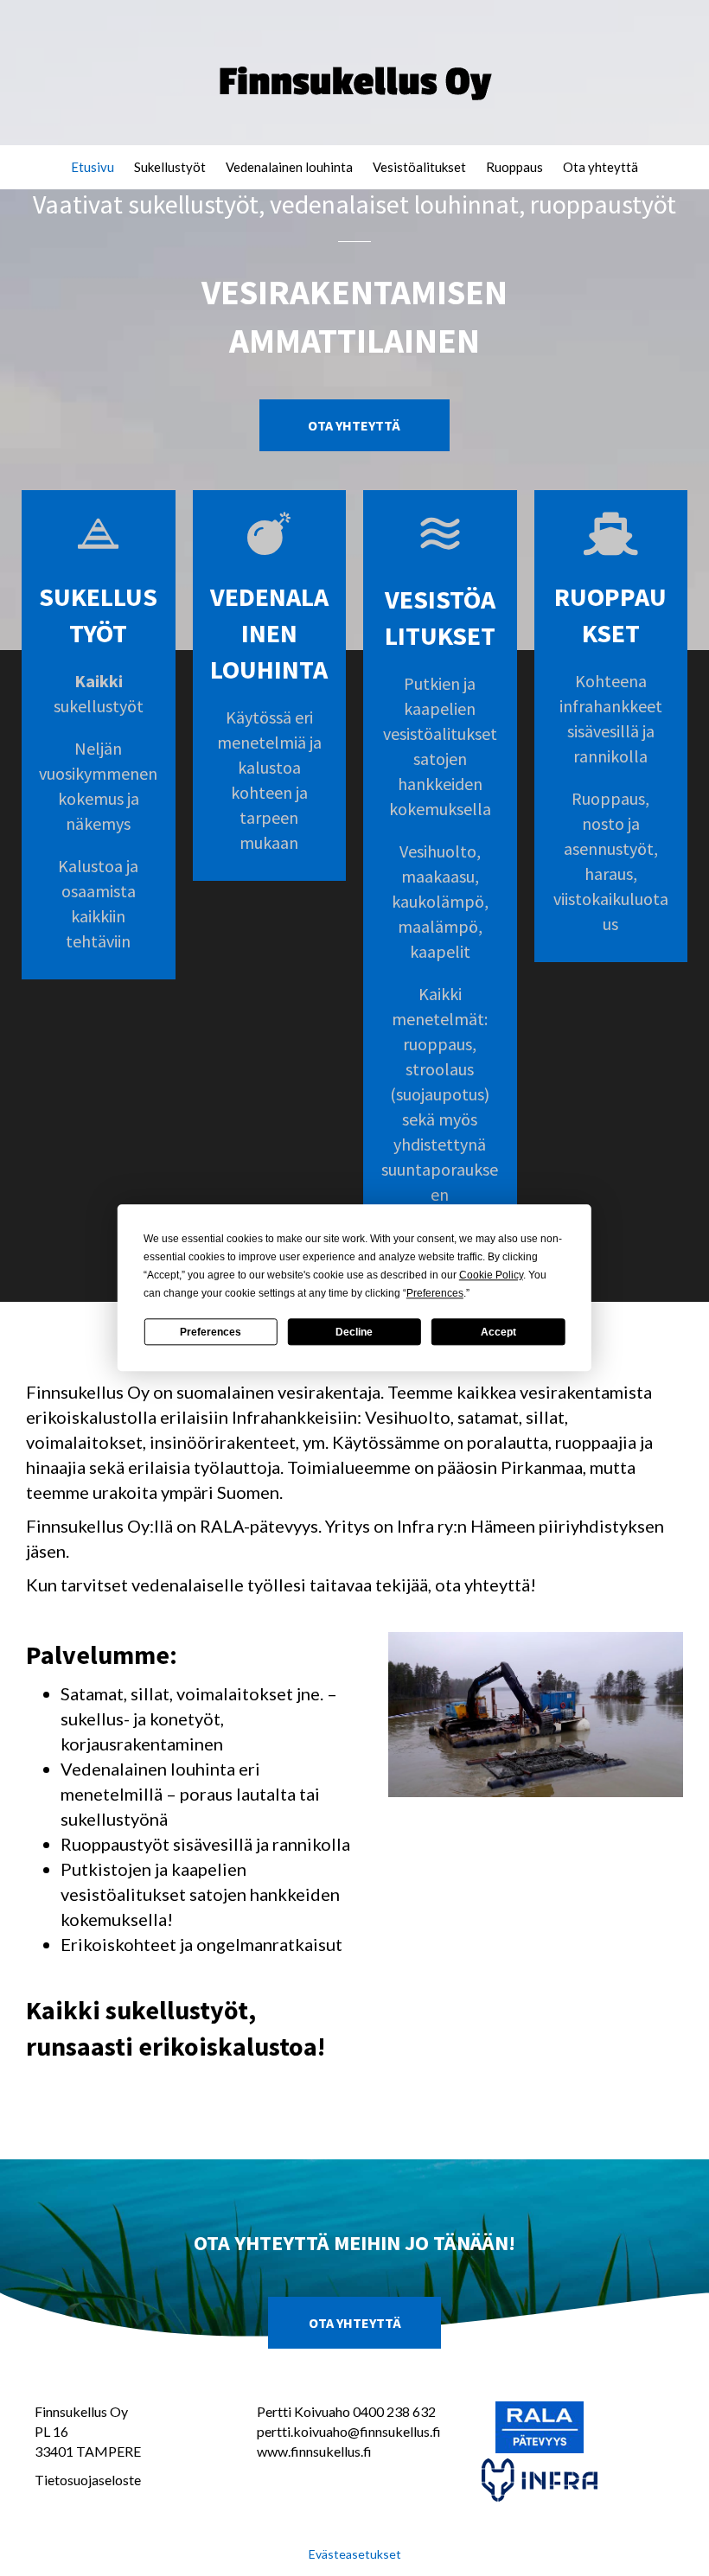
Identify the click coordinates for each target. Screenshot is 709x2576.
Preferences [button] (435, 1293)
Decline (354, 1332)
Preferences (211, 1332)
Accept (498, 1332)
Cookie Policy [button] (491, 1275)
